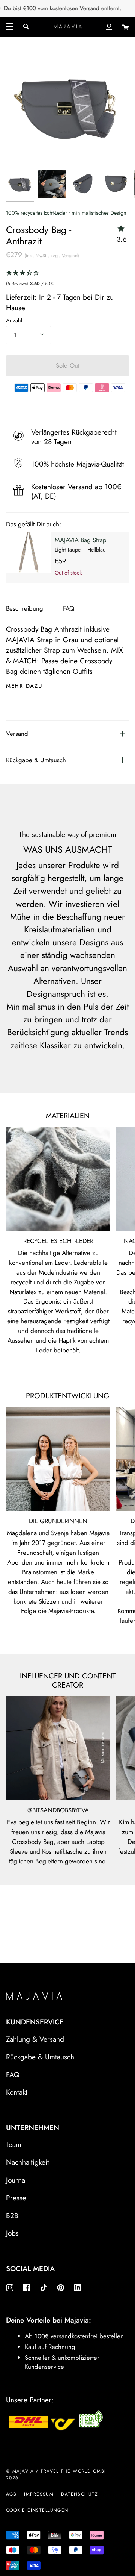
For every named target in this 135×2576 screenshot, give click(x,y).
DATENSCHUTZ (79, 2494)
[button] (67, 278)
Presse (16, 2198)
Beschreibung (25, 608)
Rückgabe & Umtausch (36, 760)
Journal (16, 2180)
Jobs (12, 2233)
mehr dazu (24, 686)
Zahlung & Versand (35, 2039)
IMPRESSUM (39, 2494)
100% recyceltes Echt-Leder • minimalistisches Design (66, 213)
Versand (17, 734)
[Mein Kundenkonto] (109, 27)
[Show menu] (10, 27)
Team (14, 2144)
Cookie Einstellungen (37, 2510)
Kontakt (17, 2092)
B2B (12, 2215)
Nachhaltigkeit (28, 2162)
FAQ (69, 608)
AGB (11, 2494)
